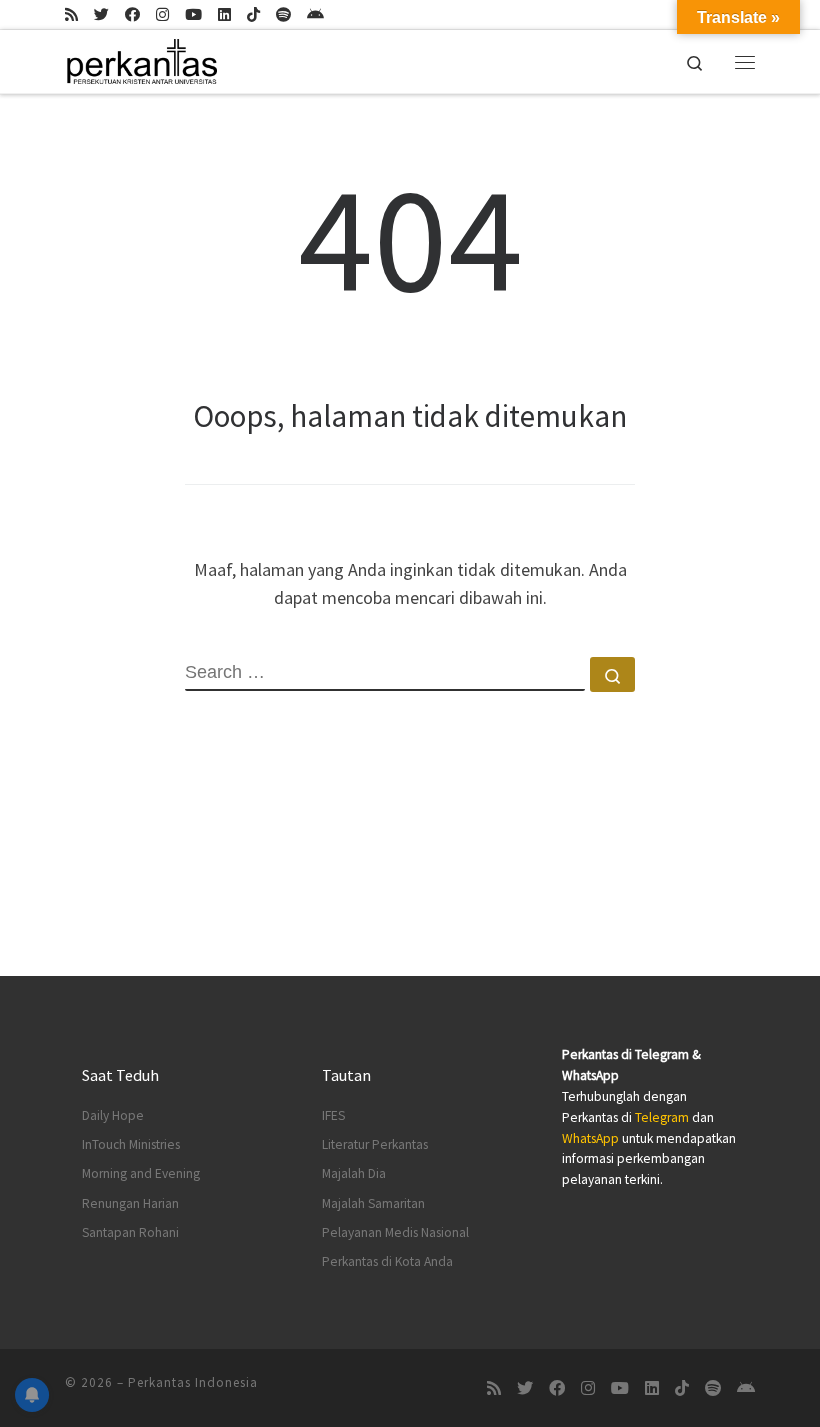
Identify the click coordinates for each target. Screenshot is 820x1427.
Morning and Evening (141, 1173)
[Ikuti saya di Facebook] (132, 14)
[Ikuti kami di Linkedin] (224, 14)
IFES (333, 1115)
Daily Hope (113, 1115)
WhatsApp (590, 1138)
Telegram (662, 1117)
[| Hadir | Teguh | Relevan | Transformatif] (141, 59)
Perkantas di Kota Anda (387, 1261)
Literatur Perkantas (375, 1144)
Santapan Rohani (130, 1232)
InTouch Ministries (131, 1144)
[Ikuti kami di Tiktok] (253, 14)
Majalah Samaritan (373, 1203)
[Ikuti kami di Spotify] (283, 14)
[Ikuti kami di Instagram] (162, 14)
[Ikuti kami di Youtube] (193, 14)
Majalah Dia (354, 1173)
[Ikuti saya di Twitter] (101, 14)
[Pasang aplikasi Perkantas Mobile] (315, 14)
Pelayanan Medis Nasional (395, 1232)
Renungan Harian (130, 1203)
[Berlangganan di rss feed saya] (71, 14)
